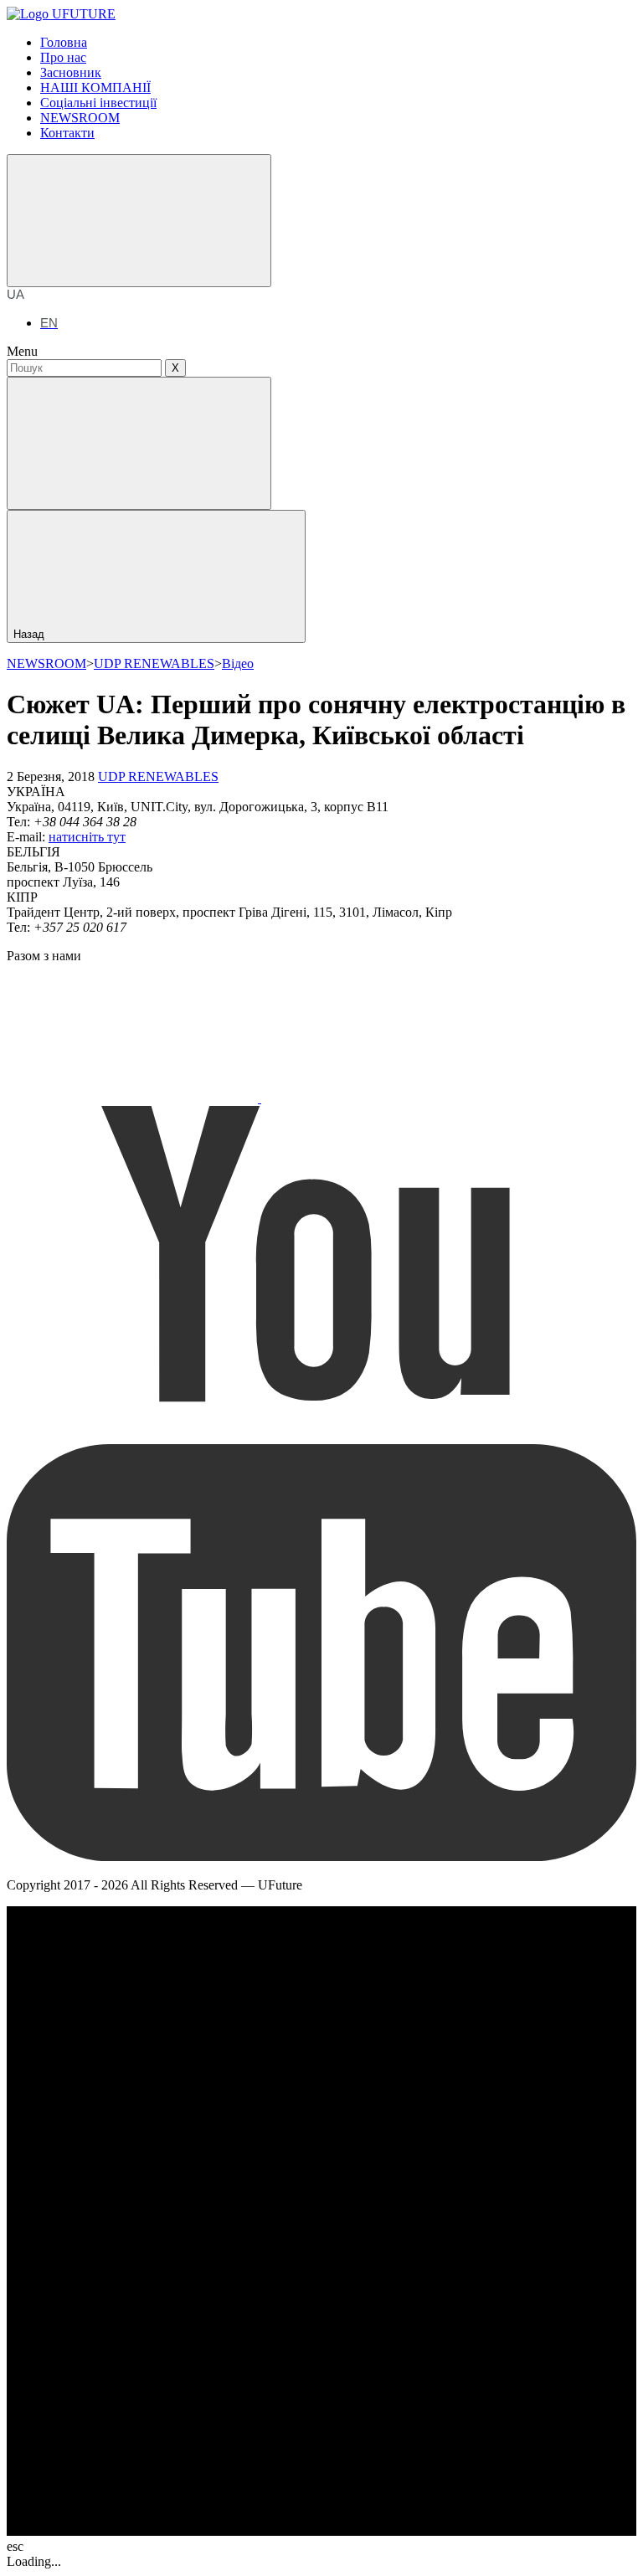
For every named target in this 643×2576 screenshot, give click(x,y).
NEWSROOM (46, 663)
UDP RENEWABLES (154, 663)
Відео (238, 663)
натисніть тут (87, 837)
